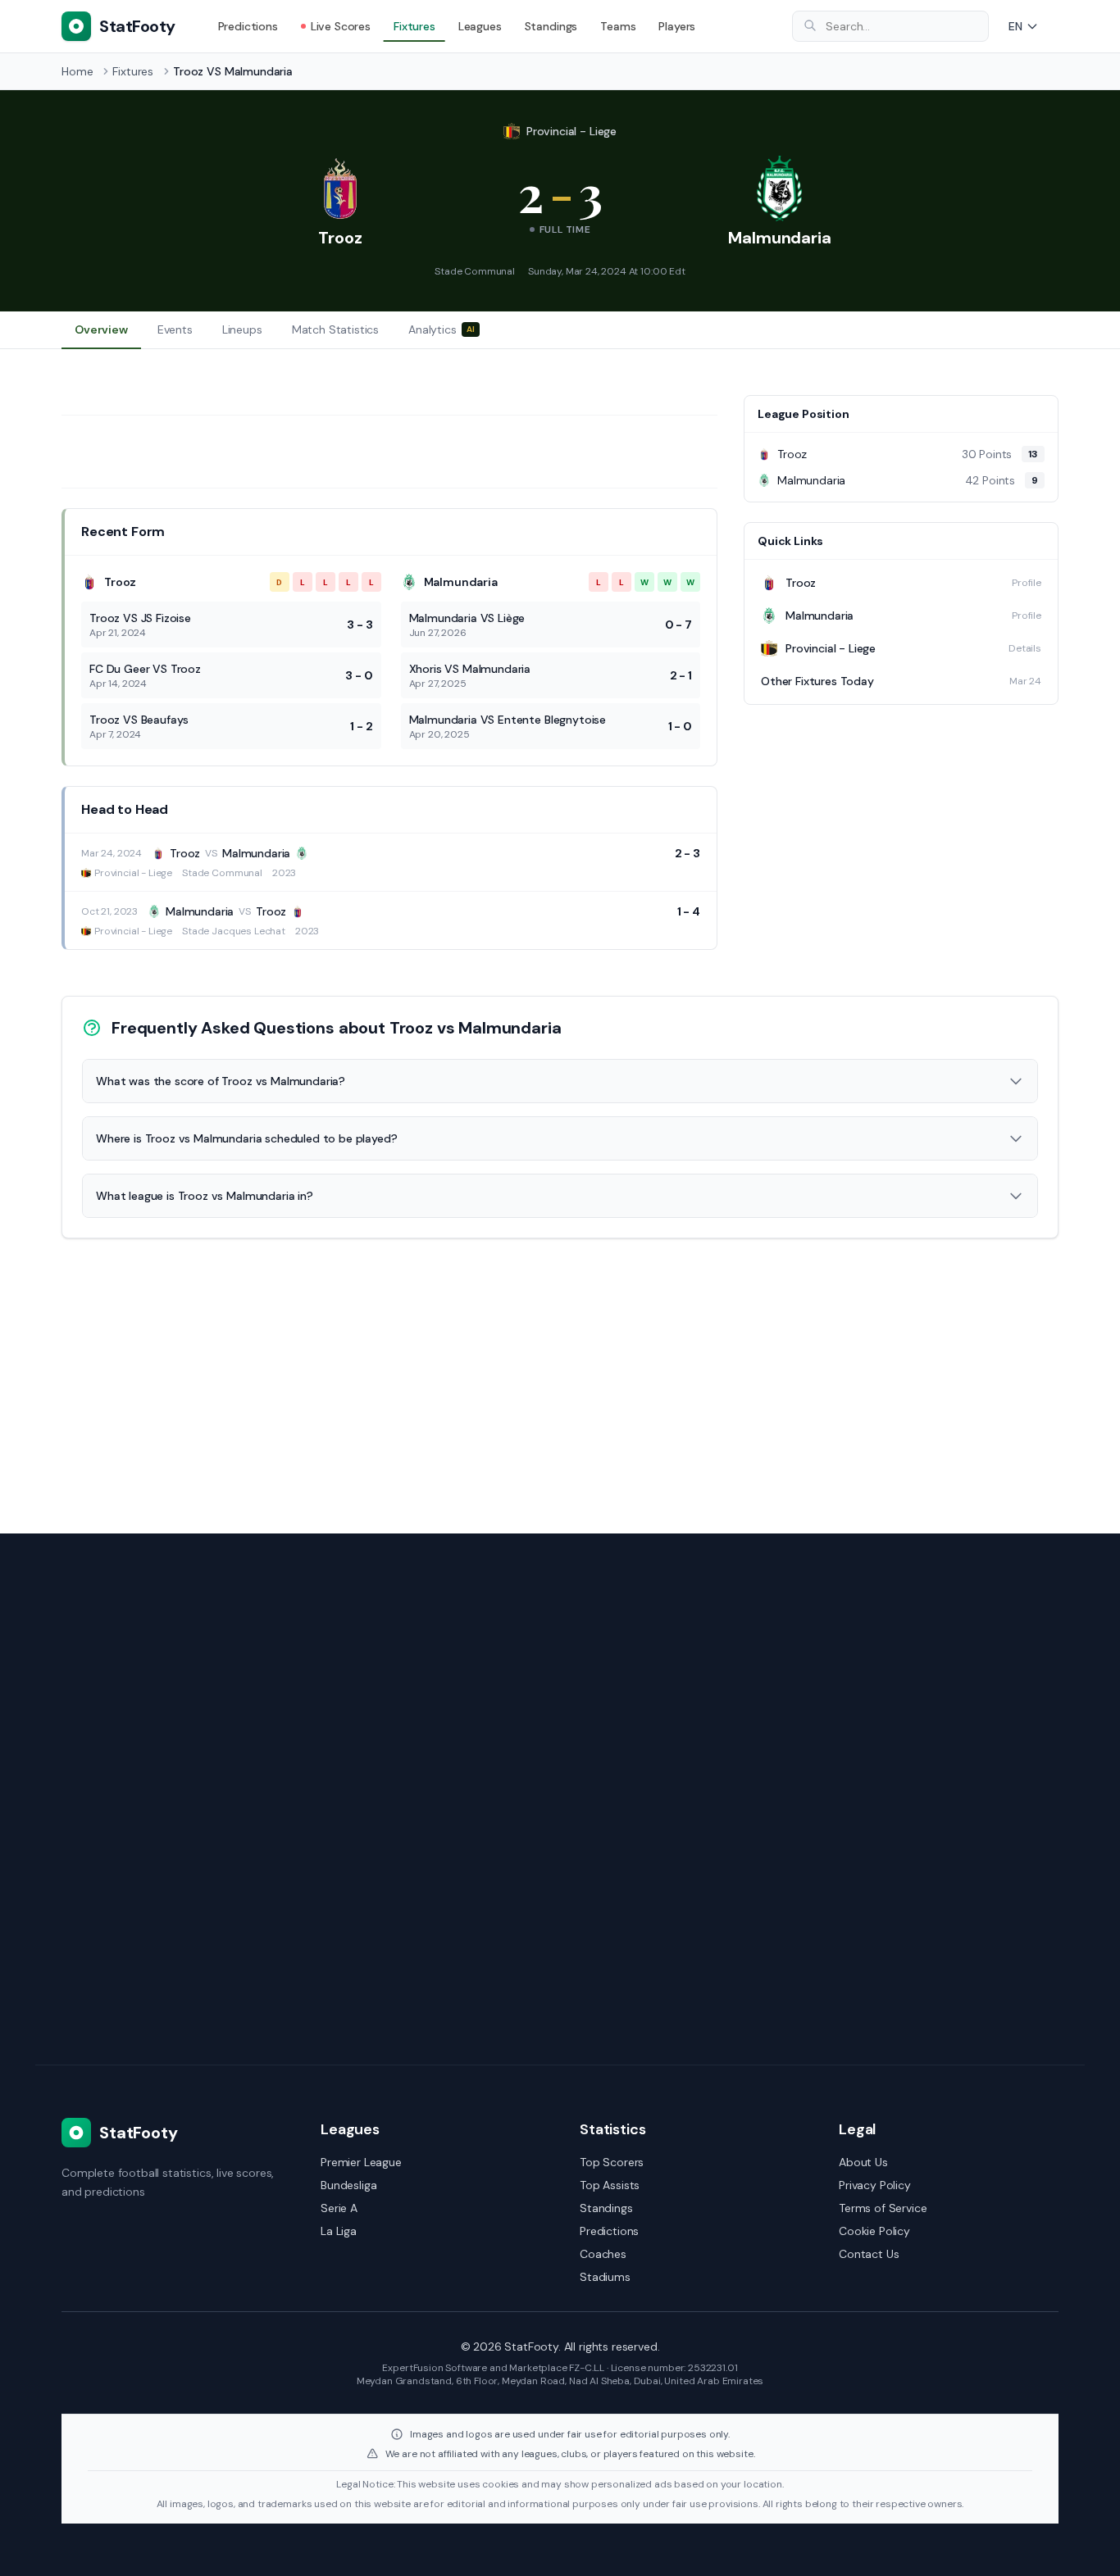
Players (677, 26)
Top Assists (610, 2185)
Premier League (361, 2162)
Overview (101, 329)
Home (77, 71)
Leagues (480, 26)
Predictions (248, 26)
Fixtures (414, 26)
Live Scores (341, 26)
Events (175, 329)
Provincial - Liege (571, 131)
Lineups (242, 329)
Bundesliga (348, 2185)
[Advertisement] (901, 839)
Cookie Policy (874, 2231)
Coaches (603, 2254)
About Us (863, 2162)
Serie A (339, 2208)
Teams (618, 26)
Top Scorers (612, 2162)
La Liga (339, 2231)
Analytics (442, 329)
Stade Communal (475, 271)
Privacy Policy (875, 2185)
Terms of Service (883, 2208)
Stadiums (605, 2277)
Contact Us (869, 2254)
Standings (551, 26)
